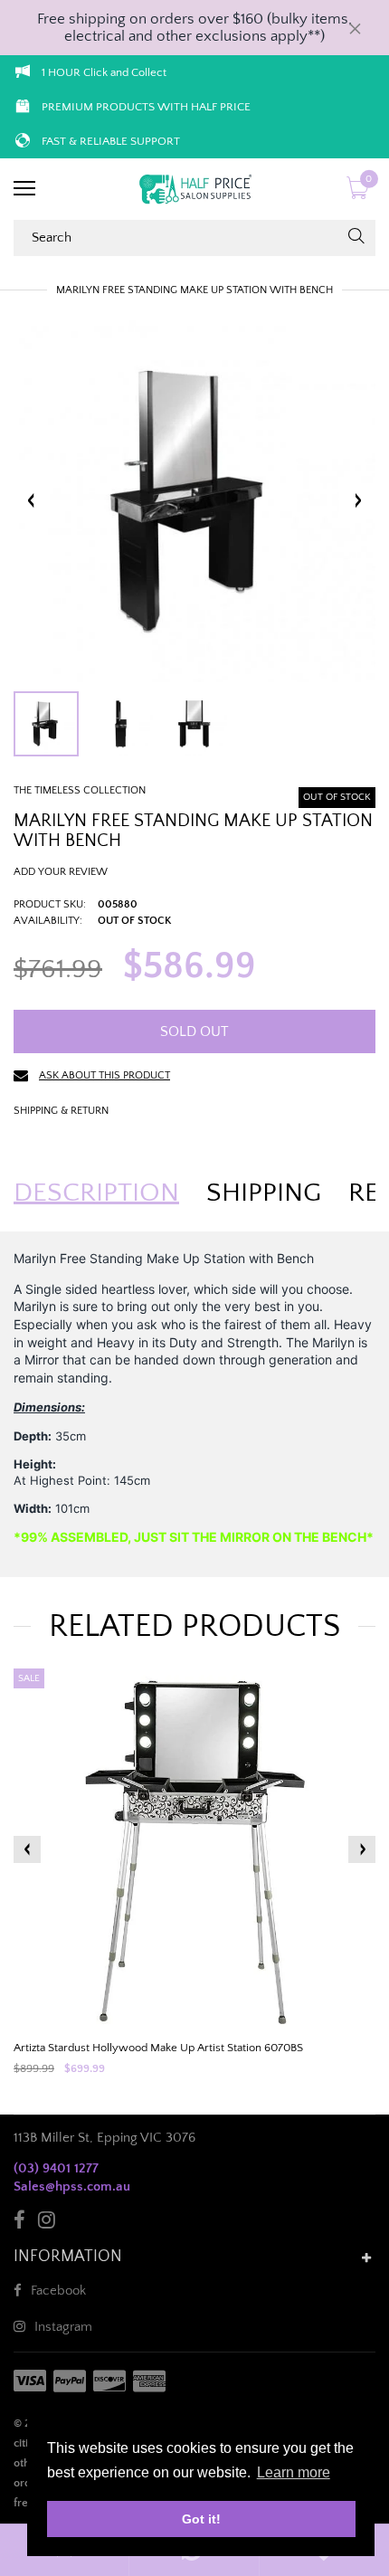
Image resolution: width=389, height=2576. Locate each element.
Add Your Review (61, 872)
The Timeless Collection (80, 790)
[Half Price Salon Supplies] (194, 189)
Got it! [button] (201, 2519)
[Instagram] (47, 2223)
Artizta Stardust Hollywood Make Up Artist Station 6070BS (158, 2048)
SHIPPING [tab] (264, 1193)
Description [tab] (96, 1193)
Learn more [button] (294, 2472)
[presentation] (27, 1849)
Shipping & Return (61, 1111)
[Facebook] (19, 2223)
